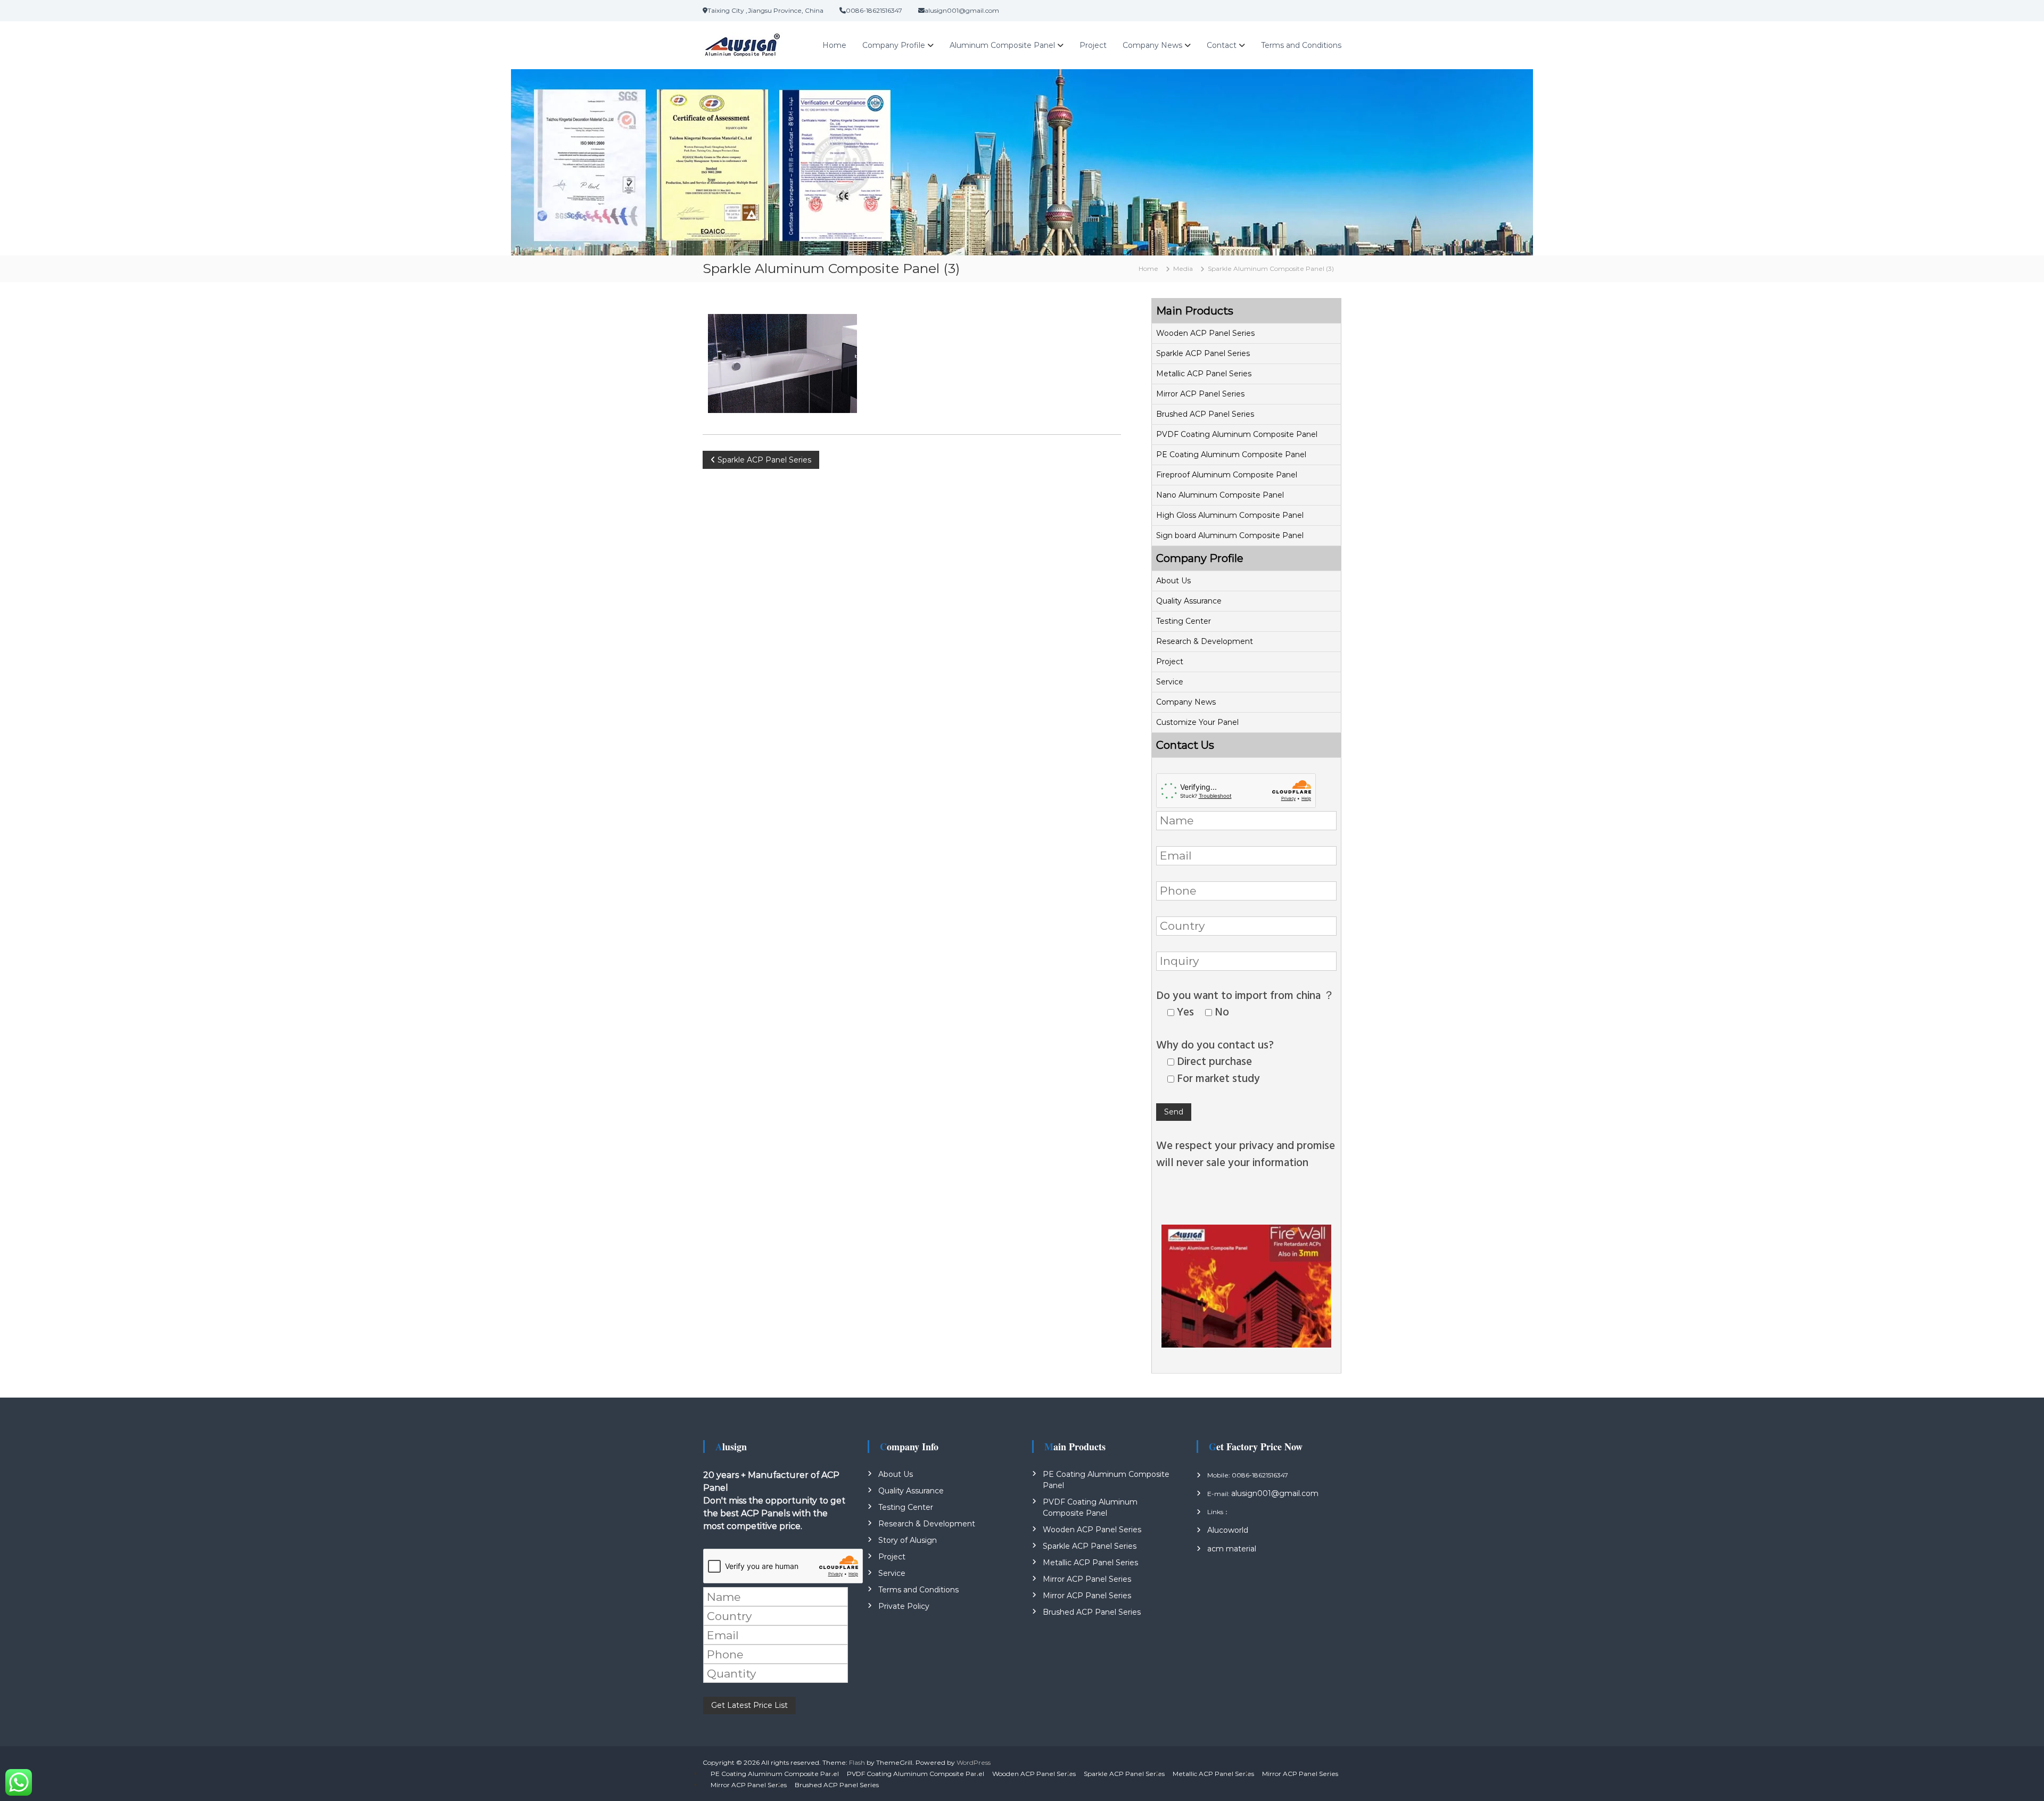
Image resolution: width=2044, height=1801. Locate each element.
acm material (1232, 1549)
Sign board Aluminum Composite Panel (1230, 535)
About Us (1173, 581)
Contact (1222, 45)
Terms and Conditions (1301, 45)
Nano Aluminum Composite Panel (1220, 495)
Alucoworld (1228, 1530)
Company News (1152, 45)
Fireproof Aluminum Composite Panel (1227, 475)
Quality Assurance (1189, 601)
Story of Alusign (908, 1540)
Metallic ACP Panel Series (1204, 374)
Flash (857, 1762)
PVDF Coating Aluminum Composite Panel (1237, 434)
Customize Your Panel (1197, 722)
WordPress (974, 1762)
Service (1170, 682)
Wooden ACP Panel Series (1205, 333)
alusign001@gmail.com (1275, 1493)
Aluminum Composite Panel (1002, 45)
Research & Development (1205, 641)
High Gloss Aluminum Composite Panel (1230, 515)
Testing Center (1184, 621)
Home (834, 45)
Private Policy (904, 1606)
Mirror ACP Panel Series (1200, 394)
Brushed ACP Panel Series (1205, 414)
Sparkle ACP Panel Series (1203, 353)
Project (1093, 45)
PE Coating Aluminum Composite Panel (1231, 455)
